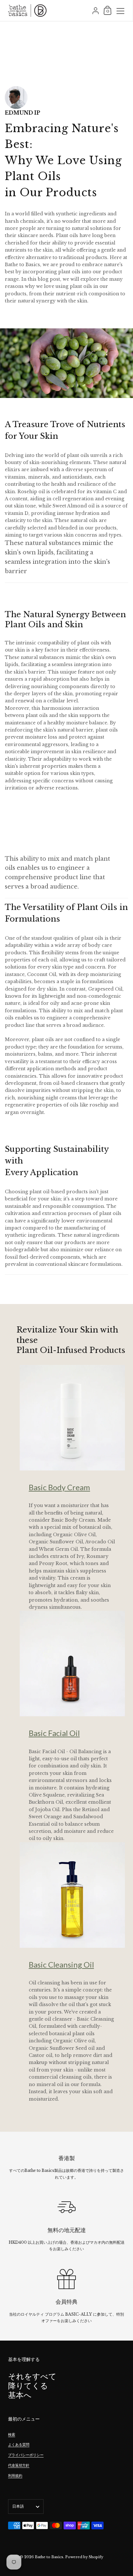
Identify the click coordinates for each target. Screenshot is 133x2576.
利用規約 (15, 2476)
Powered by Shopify (84, 2557)
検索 (12, 2434)
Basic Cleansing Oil (61, 1964)
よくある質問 (19, 2445)
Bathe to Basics (49, 2557)
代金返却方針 (19, 2465)
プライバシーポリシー (26, 2455)
